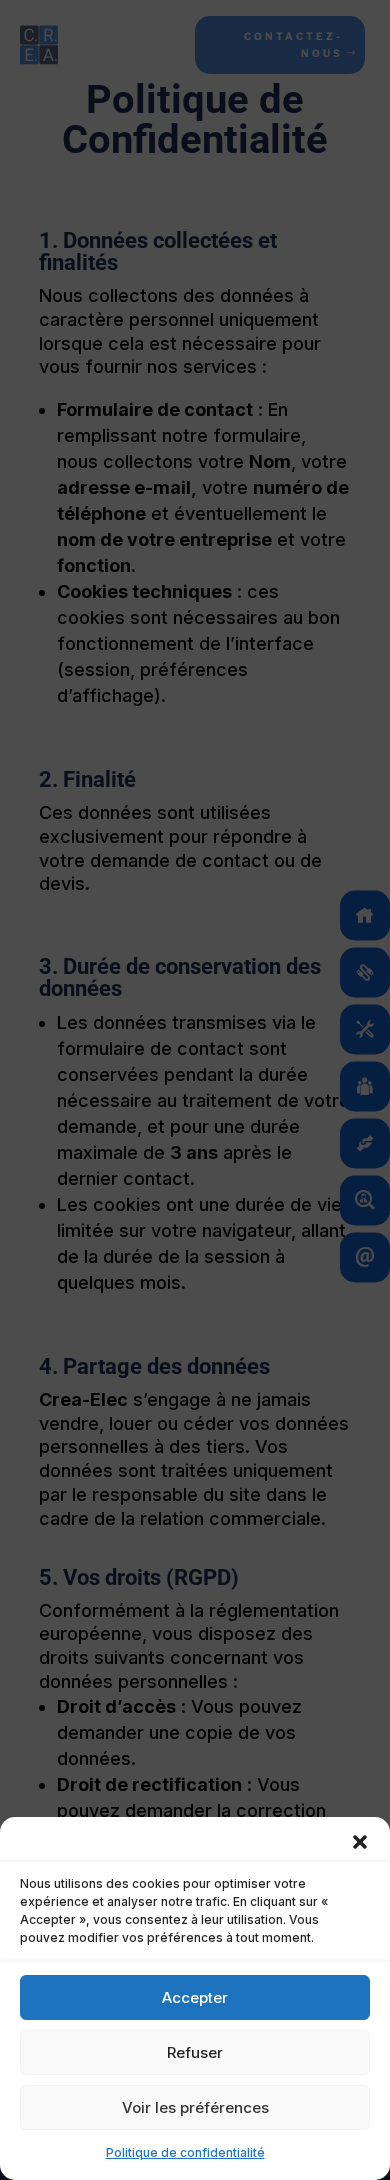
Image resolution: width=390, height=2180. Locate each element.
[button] (360, 1842)
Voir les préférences (195, 2107)
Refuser (195, 2052)
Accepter (195, 1997)
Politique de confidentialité (185, 2152)
